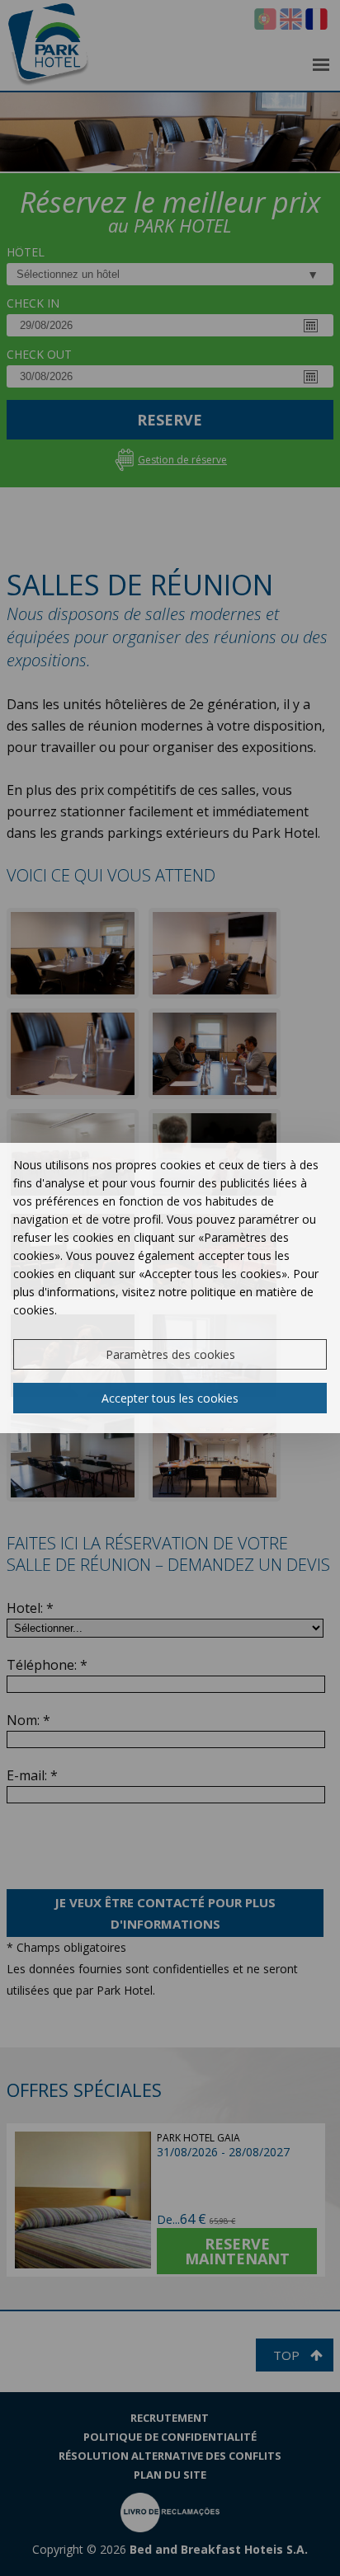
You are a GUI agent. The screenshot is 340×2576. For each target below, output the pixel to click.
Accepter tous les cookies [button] (170, 1398)
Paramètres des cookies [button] (170, 1354)
